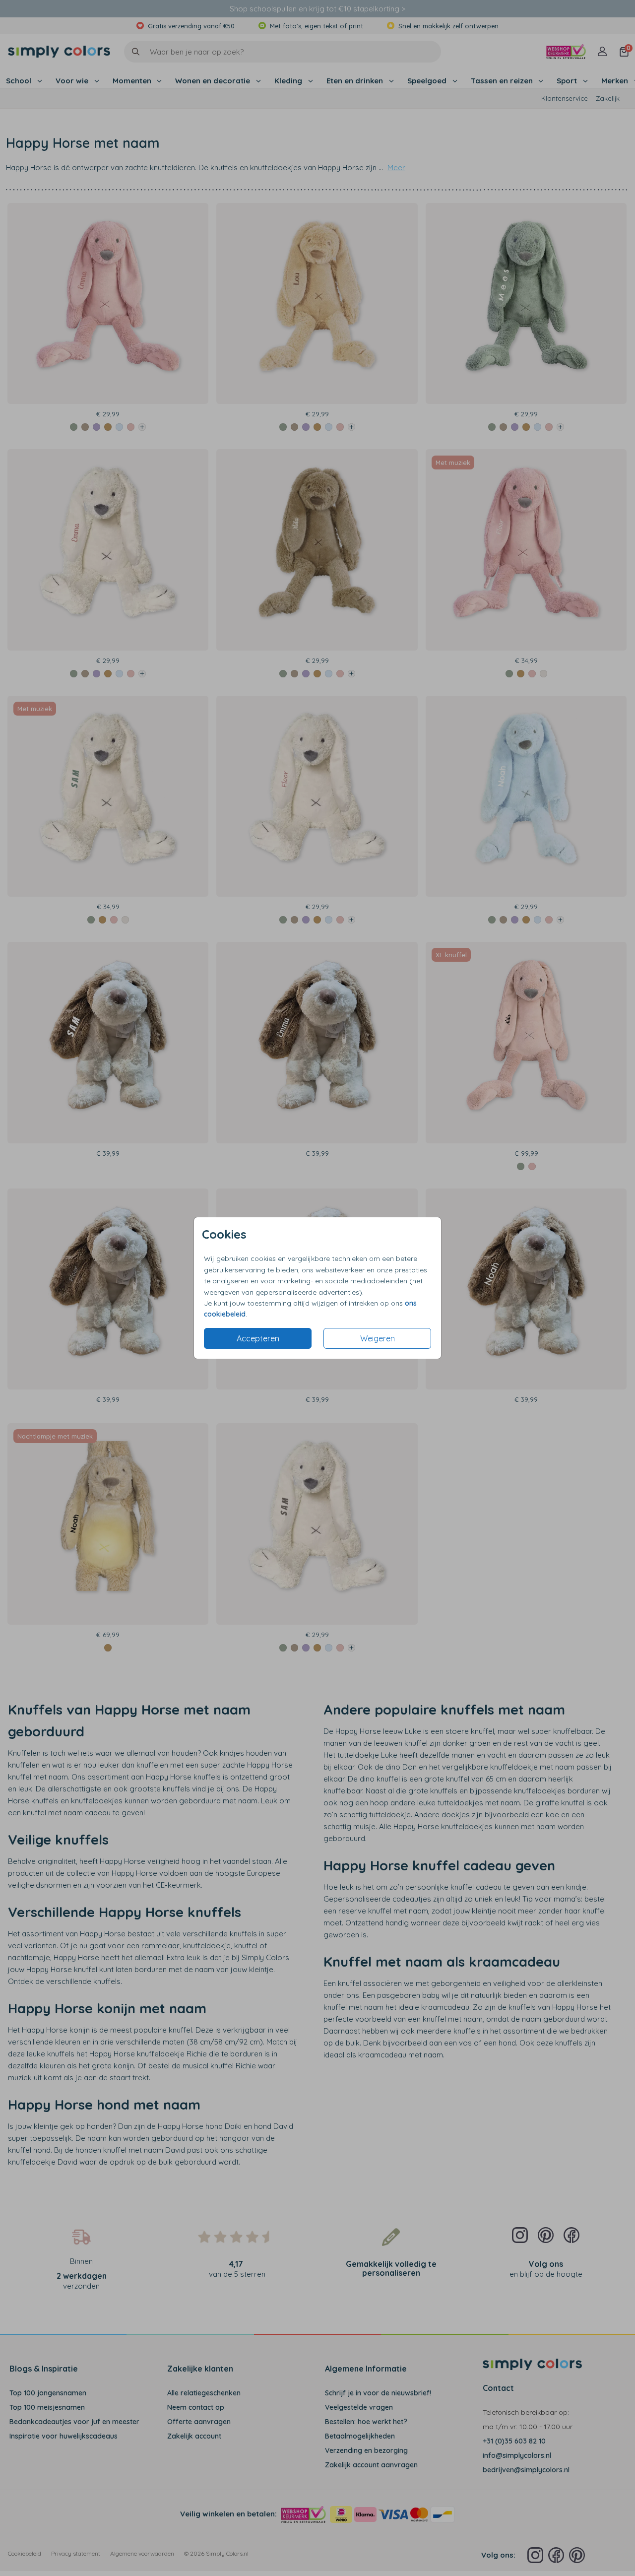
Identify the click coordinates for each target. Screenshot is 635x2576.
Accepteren (258, 1338)
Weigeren (378, 1338)
